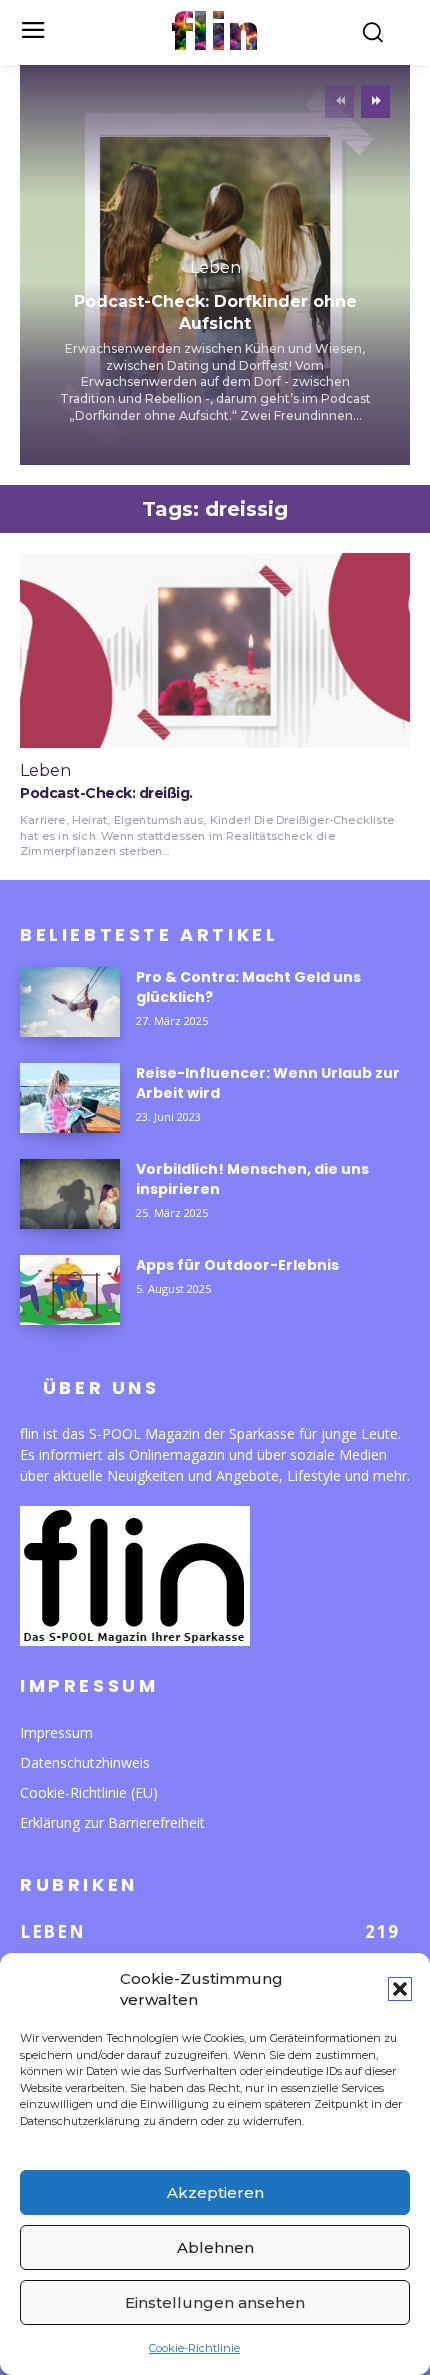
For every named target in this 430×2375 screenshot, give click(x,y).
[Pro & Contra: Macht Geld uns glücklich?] (70, 1002)
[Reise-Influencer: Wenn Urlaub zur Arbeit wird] (70, 1098)
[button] (400, 1989)
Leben (215, 268)
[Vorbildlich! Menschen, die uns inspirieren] (70, 1194)
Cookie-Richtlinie (194, 2348)
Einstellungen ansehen (215, 2302)
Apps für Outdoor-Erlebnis (237, 1265)
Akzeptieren (215, 2192)
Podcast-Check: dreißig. (106, 793)
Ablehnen (215, 2247)
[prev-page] (339, 101)
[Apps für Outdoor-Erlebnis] (70, 1290)
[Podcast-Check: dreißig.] (215, 650)
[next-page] (375, 101)
